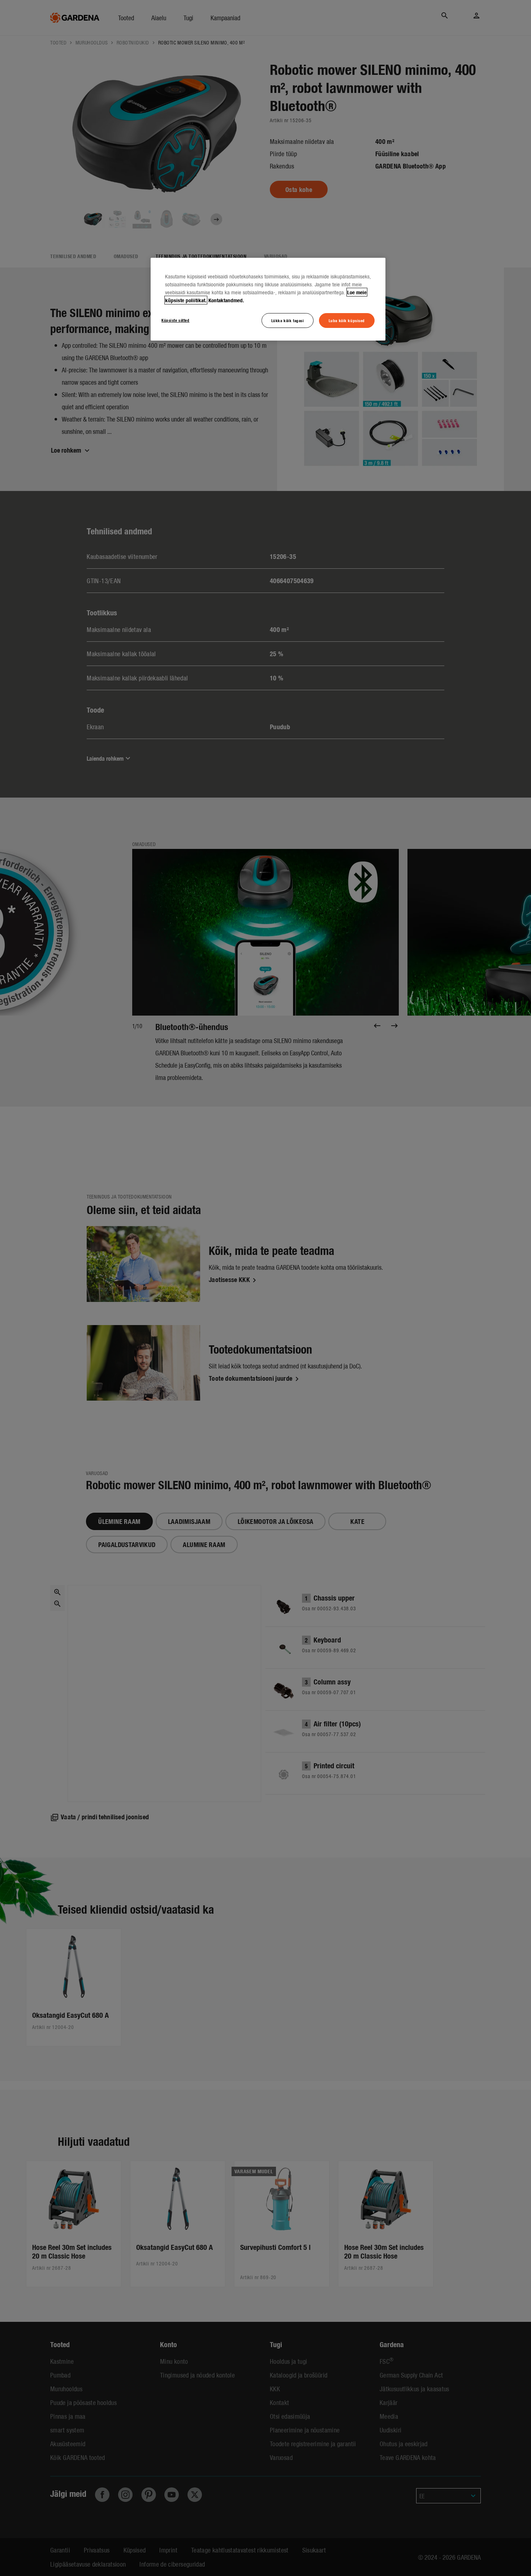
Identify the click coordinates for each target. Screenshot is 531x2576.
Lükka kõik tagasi (288, 320)
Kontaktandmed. (226, 300)
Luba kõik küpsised (347, 320)
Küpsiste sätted (176, 320)
